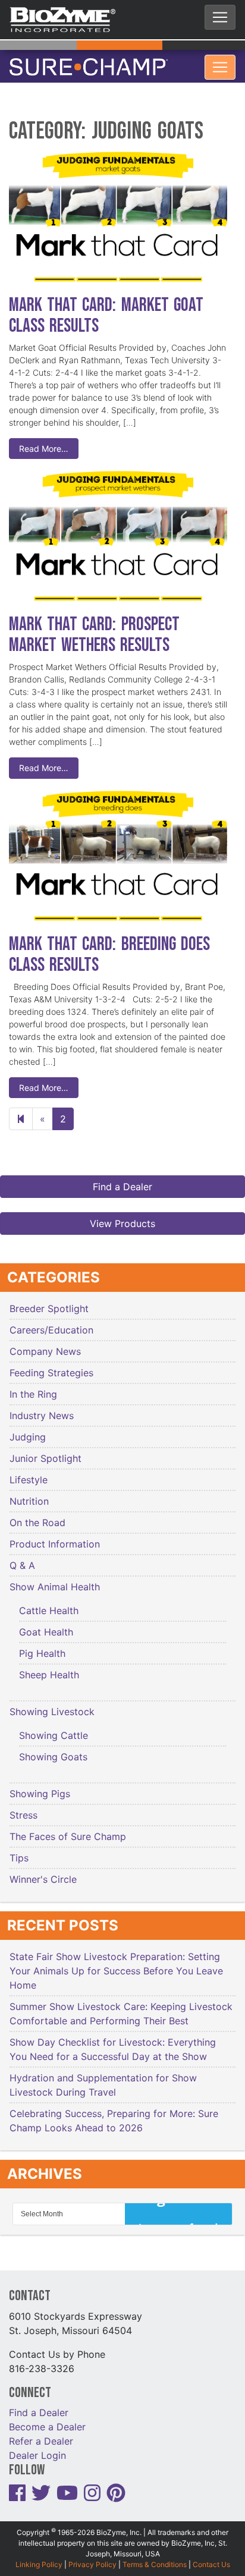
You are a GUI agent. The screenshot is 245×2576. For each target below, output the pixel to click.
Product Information (55, 1537)
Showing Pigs (40, 1786)
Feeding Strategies (51, 1366)
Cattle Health (49, 1603)
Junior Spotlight (45, 1451)
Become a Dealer (47, 2419)
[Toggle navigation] (220, 17)
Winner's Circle (43, 1872)
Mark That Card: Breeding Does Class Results (109, 947)
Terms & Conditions (155, 2557)
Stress (23, 1808)
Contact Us (211, 2557)
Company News (45, 1344)
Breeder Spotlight (49, 1301)
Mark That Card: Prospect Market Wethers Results (94, 627)
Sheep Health (49, 1668)
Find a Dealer (122, 1180)
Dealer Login (37, 2448)
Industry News (42, 1408)
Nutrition (29, 1494)
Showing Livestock (52, 1704)
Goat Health (46, 1625)
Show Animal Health (55, 1580)
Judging (28, 1430)
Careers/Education (51, 1323)
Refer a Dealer (41, 2433)
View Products (122, 1216)
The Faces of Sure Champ (68, 1829)
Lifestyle (29, 1473)
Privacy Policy (92, 2557)
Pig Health (42, 1646)
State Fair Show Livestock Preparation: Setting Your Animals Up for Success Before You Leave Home (116, 1964)
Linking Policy (39, 2557)
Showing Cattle (54, 1728)
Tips (19, 1851)
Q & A (22, 1558)
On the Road (37, 1515)
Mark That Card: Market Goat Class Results (106, 308)
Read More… (44, 441)
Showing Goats (53, 1750)
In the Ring (33, 1387)
